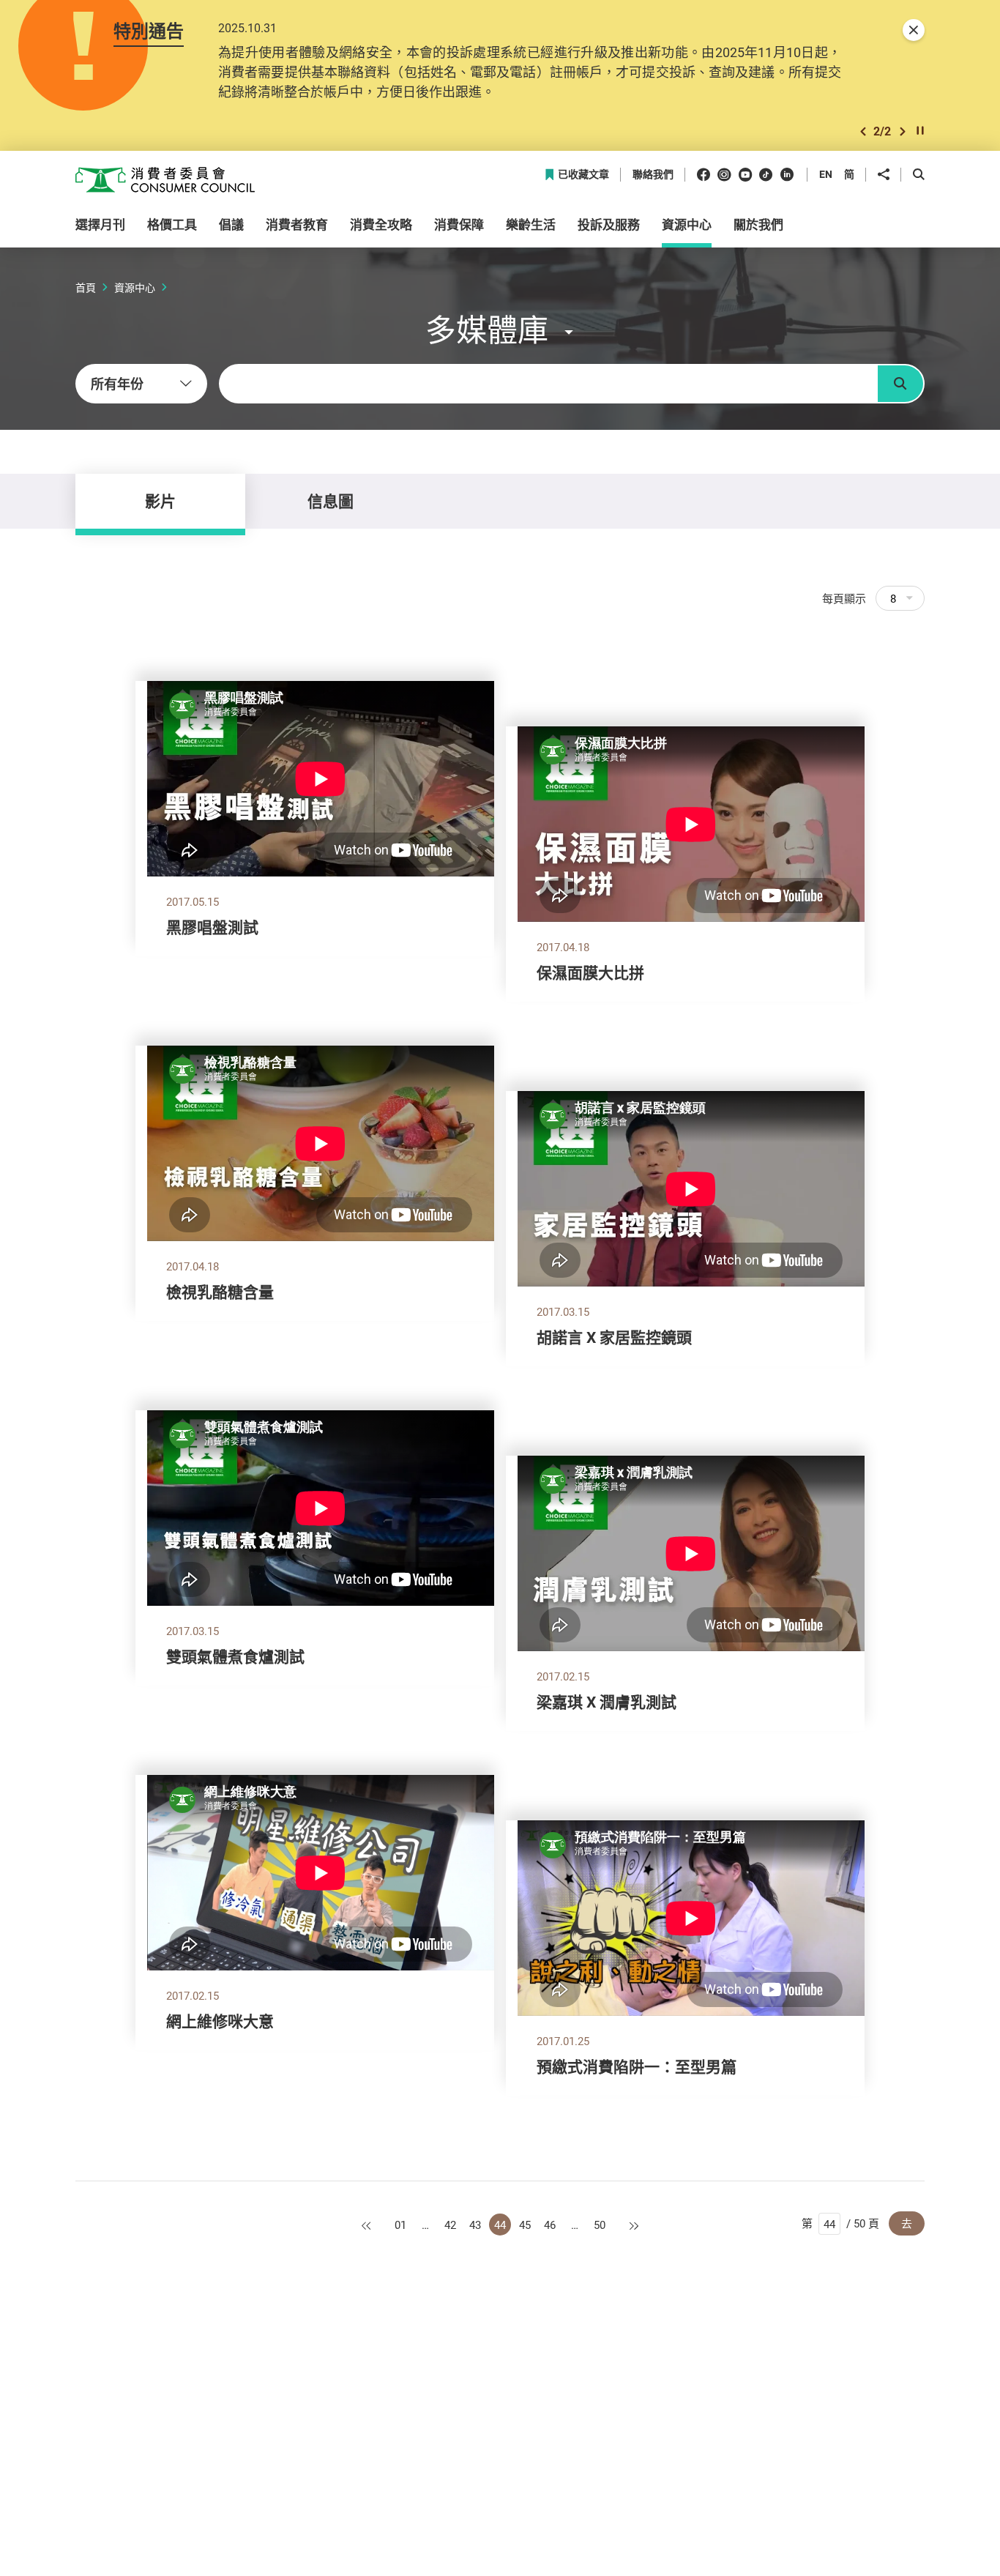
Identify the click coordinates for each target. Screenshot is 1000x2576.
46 (550, 2225)
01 (400, 2225)
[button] (863, 131)
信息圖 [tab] (331, 501)
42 (450, 2225)
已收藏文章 (583, 175)
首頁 (86, 287)
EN (826, 174)
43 (475, 2225)
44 (500, 2225)
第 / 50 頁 (840, 2223)
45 (525, 2225)
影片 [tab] (160, 501)
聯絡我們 (653, 175)
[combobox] (141, 384)
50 (600, 2225)
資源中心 (135, 287)
